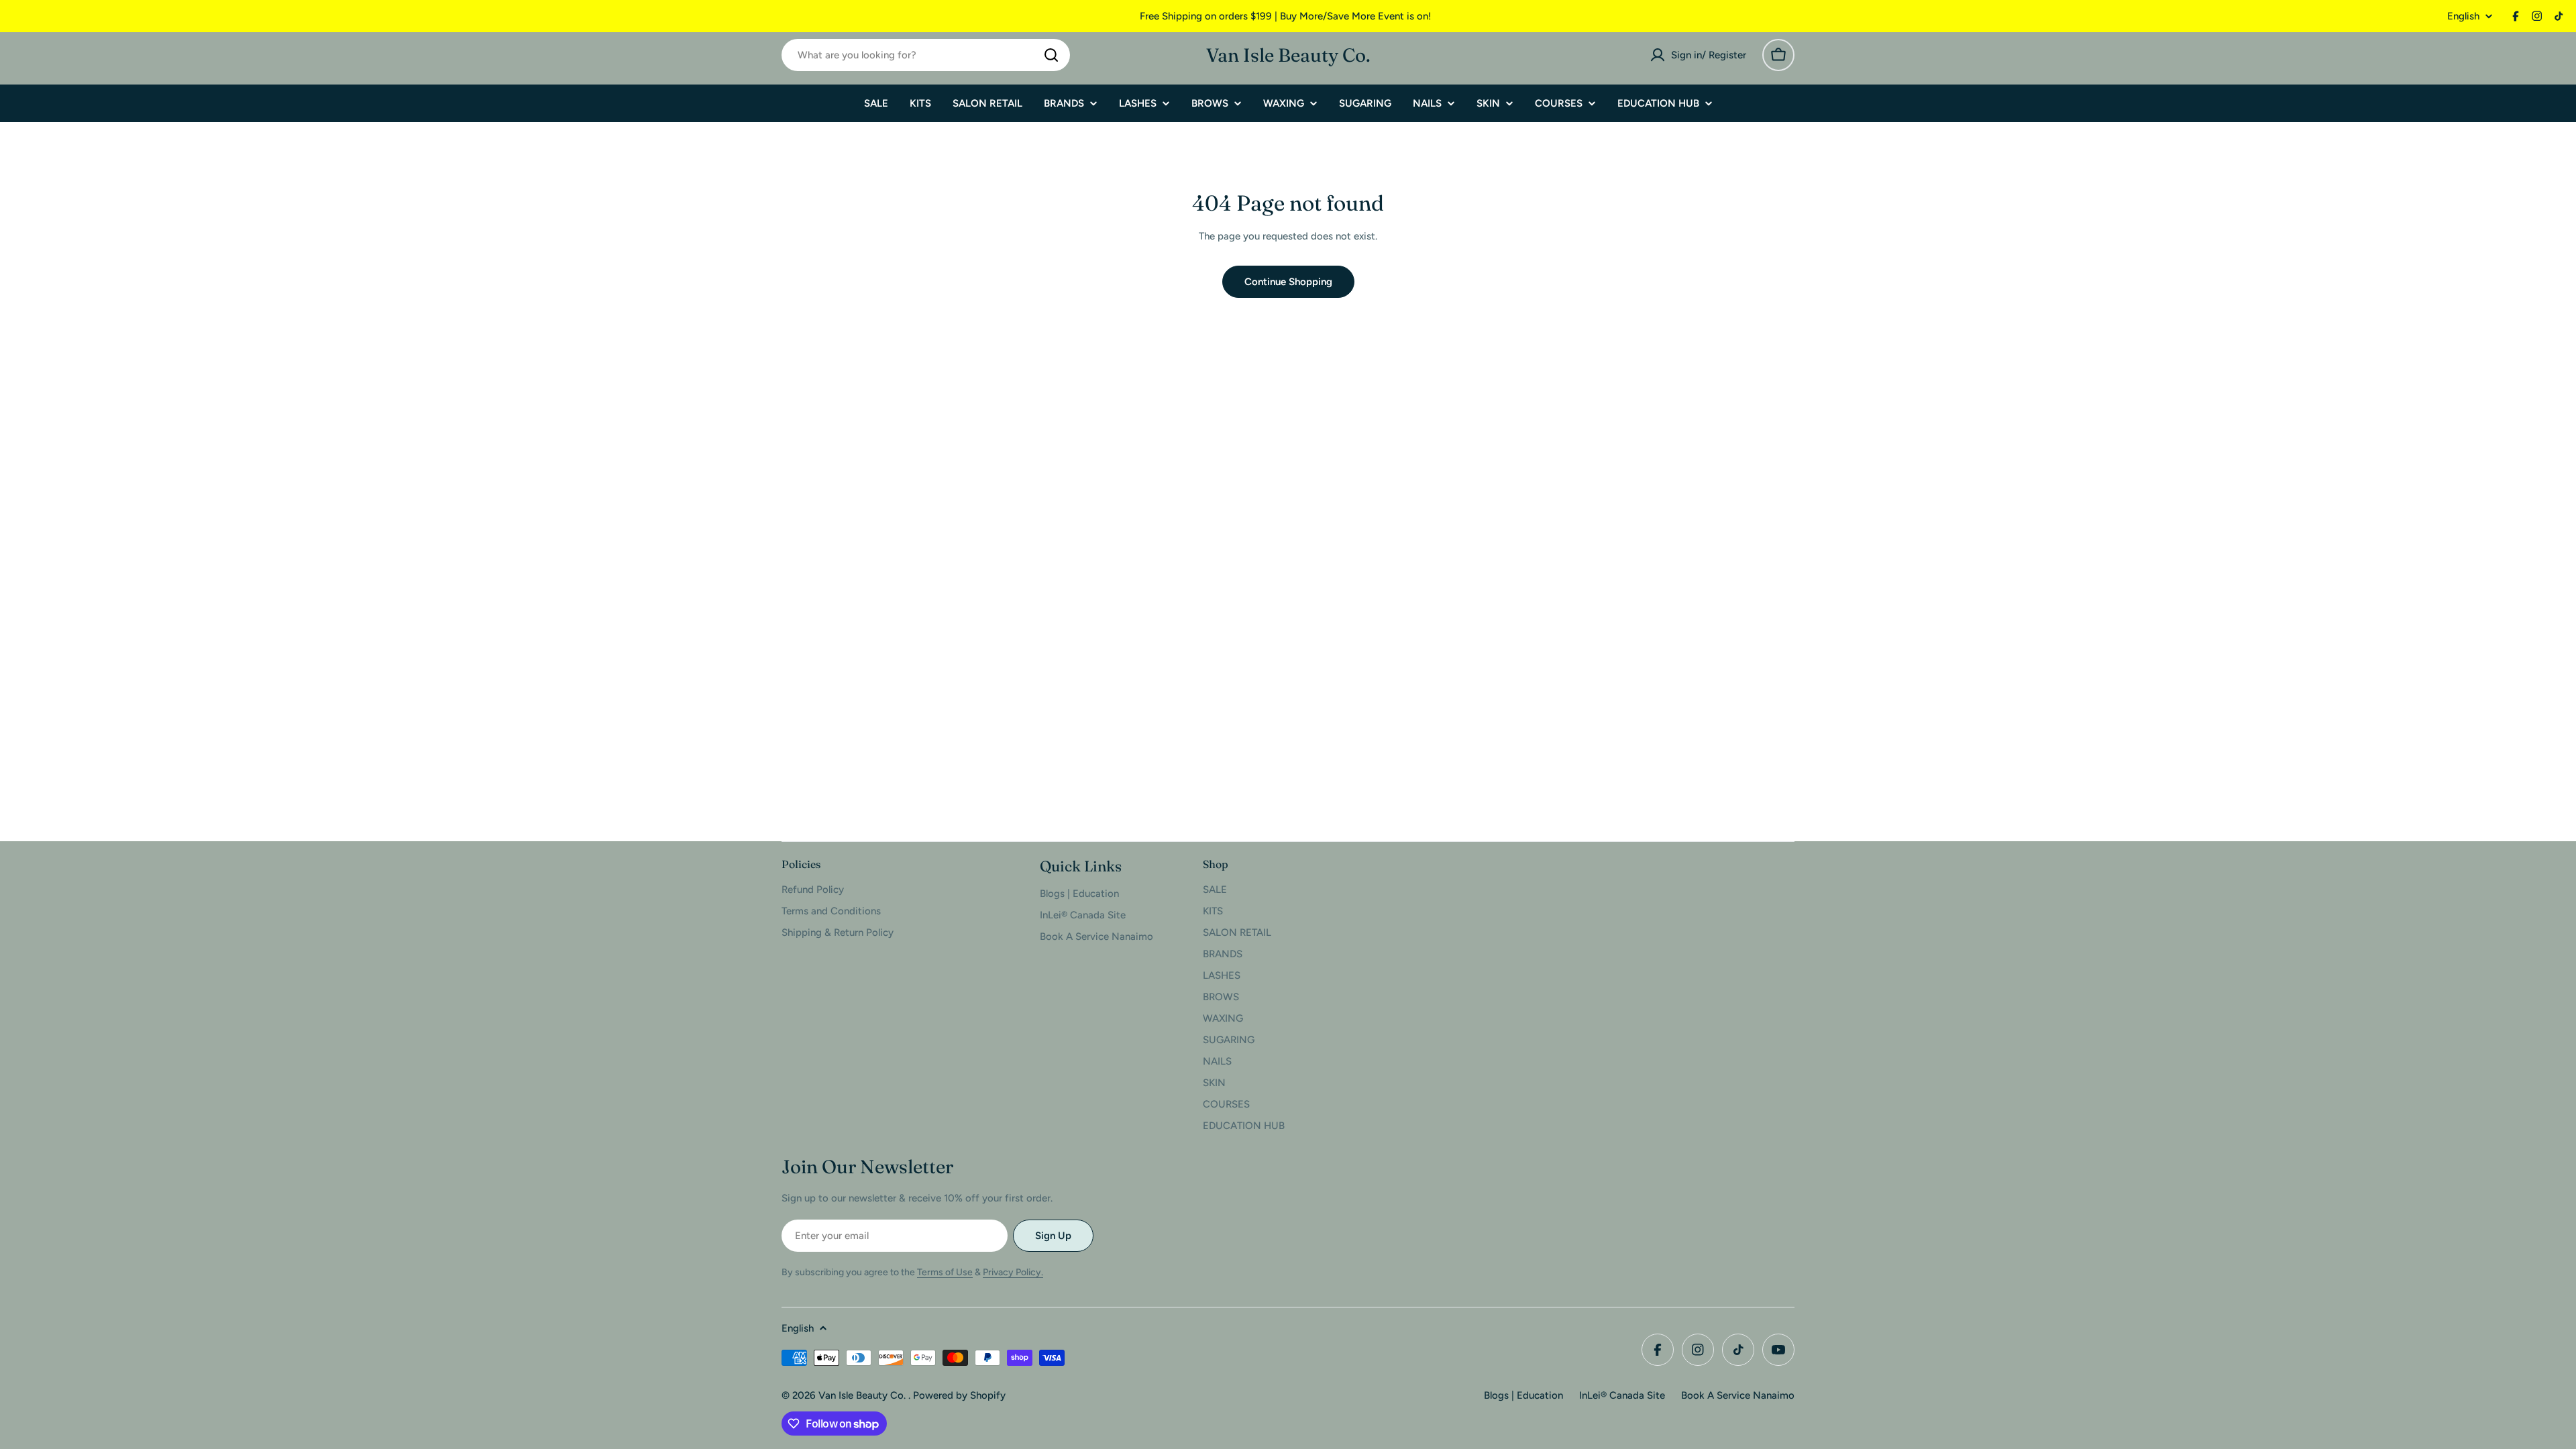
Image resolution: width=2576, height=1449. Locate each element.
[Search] (1051, 55)
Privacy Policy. (1013, 1272)
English (2463, 16)
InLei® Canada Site (1622, 1395)
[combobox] (926, 55)
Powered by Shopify (959, 1395)
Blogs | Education (1523, 1395)
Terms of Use (945, 1272)
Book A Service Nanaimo (1738, 1395)
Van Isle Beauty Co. (1288, 55)
